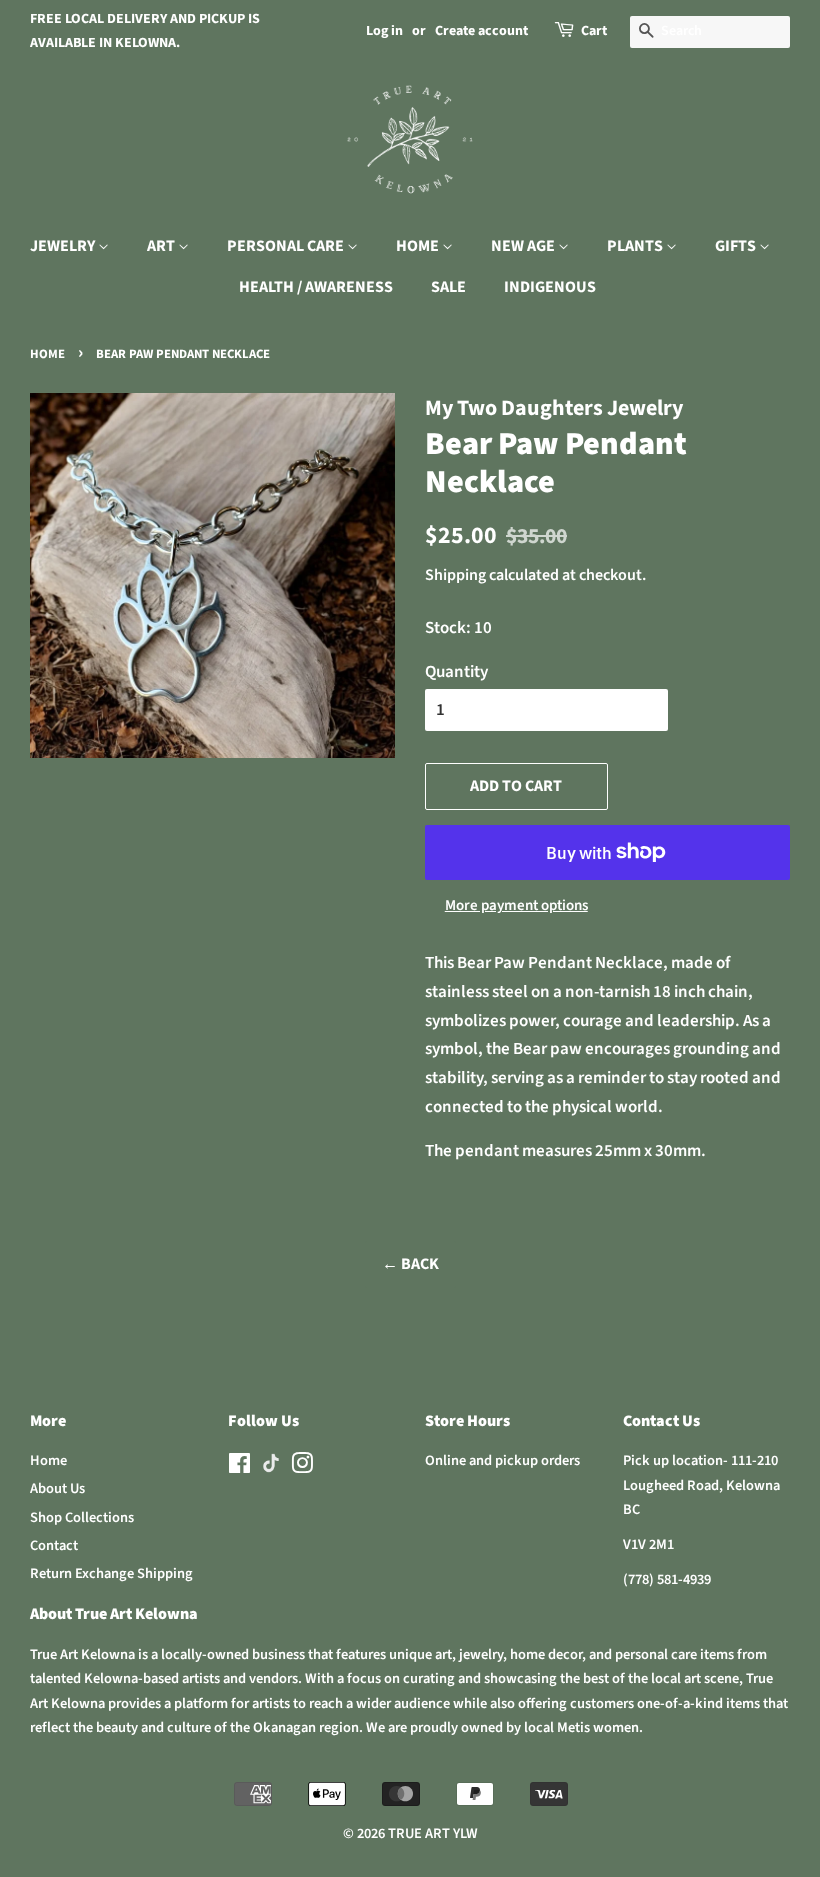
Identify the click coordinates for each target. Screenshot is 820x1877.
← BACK (410, 1264)
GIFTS (737, 246)
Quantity (456, 672)
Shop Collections (82, 1517)
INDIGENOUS (550, 287)
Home (47, 354)
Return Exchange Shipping (111, 1573)
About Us (57, 1488)
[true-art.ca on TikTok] (271, 1468)
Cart (594, 31)
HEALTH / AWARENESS (316, 287)
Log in (384, 31)
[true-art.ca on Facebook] (239, 1467)
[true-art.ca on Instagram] (302, 1467)
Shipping (455, 575)
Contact (54, 1545)
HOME (419, 246)
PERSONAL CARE (287, 246)
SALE (448, 287)
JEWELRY (64, 246)
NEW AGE (524, 246)
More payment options (516, 905)
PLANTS (636, 246)
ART (162, 246)
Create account (481, 31)
